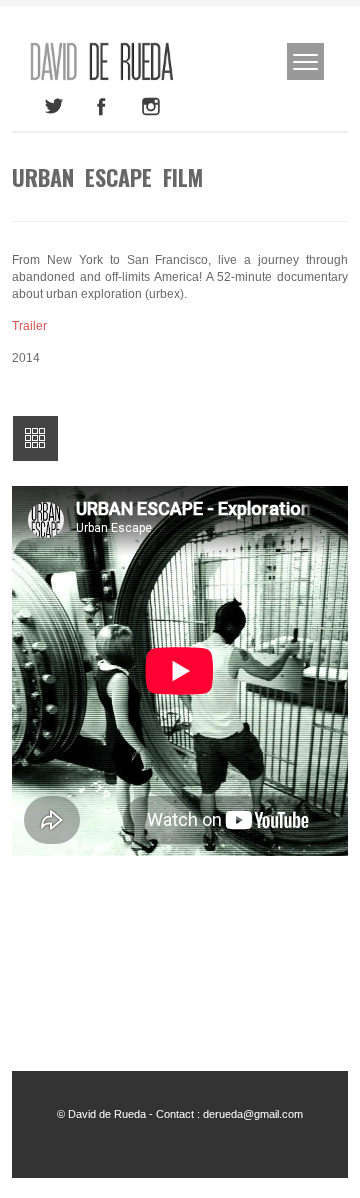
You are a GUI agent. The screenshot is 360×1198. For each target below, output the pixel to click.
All (35, 438)
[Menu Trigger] (305, 61)
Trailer (29, 326)
